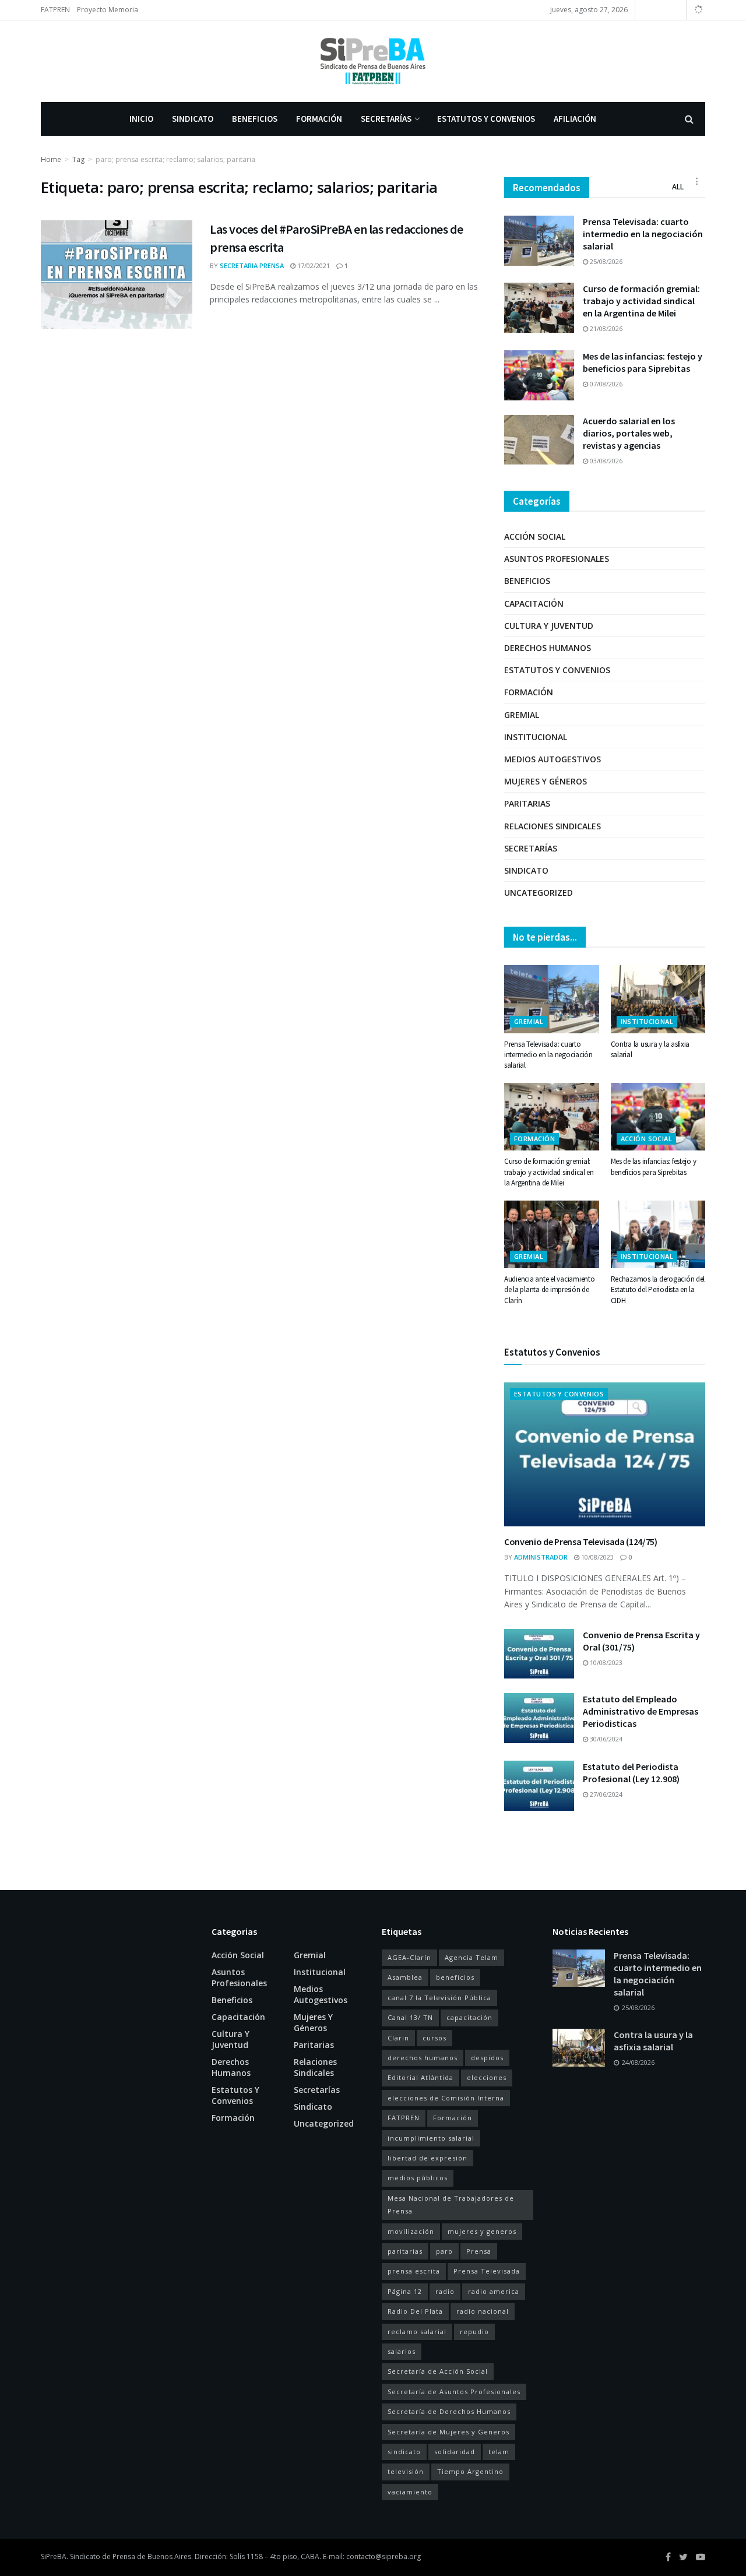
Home (51, 159)
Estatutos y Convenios (486, 119)
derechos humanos (423, 2058)
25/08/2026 (605, 261)
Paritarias (527, 803)
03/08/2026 (605, 461)
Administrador (541, 1557)
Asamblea (405, 1977)
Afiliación (575, 119)
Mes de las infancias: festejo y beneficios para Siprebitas (643, 362)
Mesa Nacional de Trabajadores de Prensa (451, 2204)
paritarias (405, 2251)
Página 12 (405, 2291)
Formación (319, 119)
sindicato (404, 2452)
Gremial (522, 715)
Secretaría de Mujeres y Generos (448, 2432)
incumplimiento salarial (431, 2138)
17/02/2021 (313, 265)
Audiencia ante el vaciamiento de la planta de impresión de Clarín (549, 1289)
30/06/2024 (605, 1739)
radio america (494, 2291)
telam (499, 2452)
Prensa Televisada (487, 2271)
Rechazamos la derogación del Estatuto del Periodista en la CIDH (658, 1289)
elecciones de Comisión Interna (446, 2098)
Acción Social (535, 536)
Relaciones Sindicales (553, 826)
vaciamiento (410, 2492)
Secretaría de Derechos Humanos (449, 2411)
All (678, 187)
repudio (474, 2332)
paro (444, 2251)
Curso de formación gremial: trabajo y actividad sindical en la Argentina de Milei (641, 301)
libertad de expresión (427, 2158)
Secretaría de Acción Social (438, 2371)
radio (445, 2291)
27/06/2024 (605, 1794)
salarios (402, 2351)
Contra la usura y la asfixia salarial (653, 2041)
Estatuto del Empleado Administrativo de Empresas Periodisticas (641, 1711)
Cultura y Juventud (549, 626)
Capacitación (534, 603)
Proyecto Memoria (108, 10)
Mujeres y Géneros (546, 781)
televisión (406, 2471)
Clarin (398, 2038)
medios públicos (418, 2178)
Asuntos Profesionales (557, 559)
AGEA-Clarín (409, 1957)
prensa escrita (414, 2271)
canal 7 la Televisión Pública (439, 1998)
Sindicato (193, 119)
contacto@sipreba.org (383, 2556)
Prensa (479, 2251)
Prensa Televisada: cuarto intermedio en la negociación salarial (643, 234)
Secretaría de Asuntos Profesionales (454, 2392)
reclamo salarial (417, 2332)
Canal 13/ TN (410, 2017)
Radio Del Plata (415, 2311)
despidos (487, 2058)
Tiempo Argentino (470, 2471)
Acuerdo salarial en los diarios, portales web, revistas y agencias (629, 433)
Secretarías (386, 119)
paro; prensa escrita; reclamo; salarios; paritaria (175, 159)
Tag (78, 159)
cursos (434, 2038)
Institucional (536, 737)
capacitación (469, 2017)
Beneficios (255, 119)
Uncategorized (539, 893)
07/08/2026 (605, 384)
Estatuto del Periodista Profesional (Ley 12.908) (631, 1773)
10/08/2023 (597, 1557)
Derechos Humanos (548, 648)
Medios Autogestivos (553, 759)
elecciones (487, 2077)
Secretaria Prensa (252, 265)
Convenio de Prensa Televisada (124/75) (581, 1542)
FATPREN (55, 10)
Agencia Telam (471, 1957)
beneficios (455, 1977)
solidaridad (455, 2452)
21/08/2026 (605, 328)
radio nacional (483, 2311)
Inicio (141, 119)
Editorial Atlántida (420, 2077)
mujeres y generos (482, 2231)
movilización (411, 2231)
